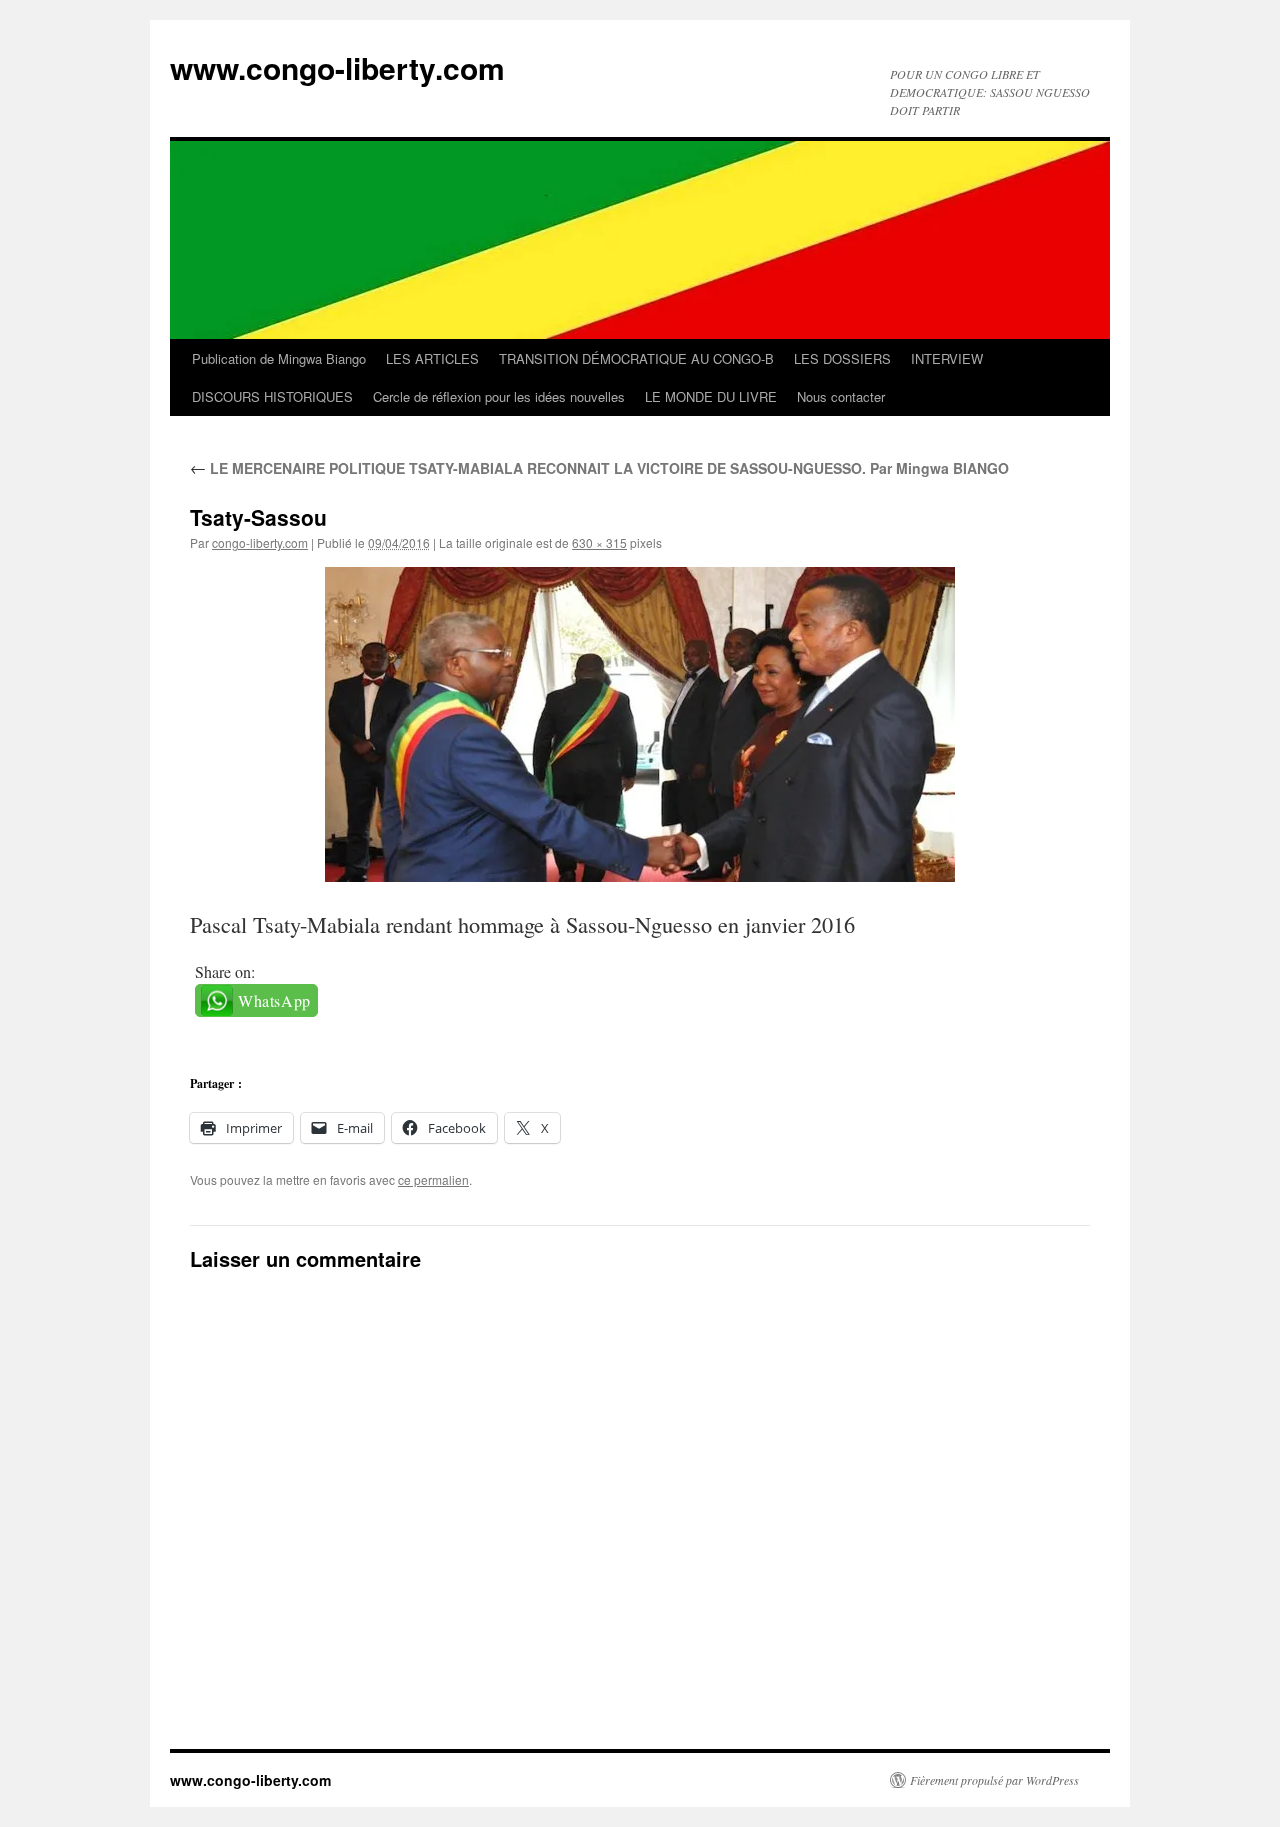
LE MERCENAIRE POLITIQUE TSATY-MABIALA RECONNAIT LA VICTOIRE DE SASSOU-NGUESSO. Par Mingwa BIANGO (599, 468)
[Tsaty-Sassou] (640, 724)
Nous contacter (841, 396)
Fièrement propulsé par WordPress (994, 1780)
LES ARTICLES (432, 358)
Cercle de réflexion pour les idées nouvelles (499, 396)
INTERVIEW (947, 358)
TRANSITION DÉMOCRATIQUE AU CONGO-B (636, 358)
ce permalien (433, 1179)
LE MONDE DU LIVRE (711, 396)
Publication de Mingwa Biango (279, 358)
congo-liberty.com (260, 542)
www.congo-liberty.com (337, 67)
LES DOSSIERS (842, 358)
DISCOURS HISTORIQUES (272, 396)
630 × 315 (599, 542)
